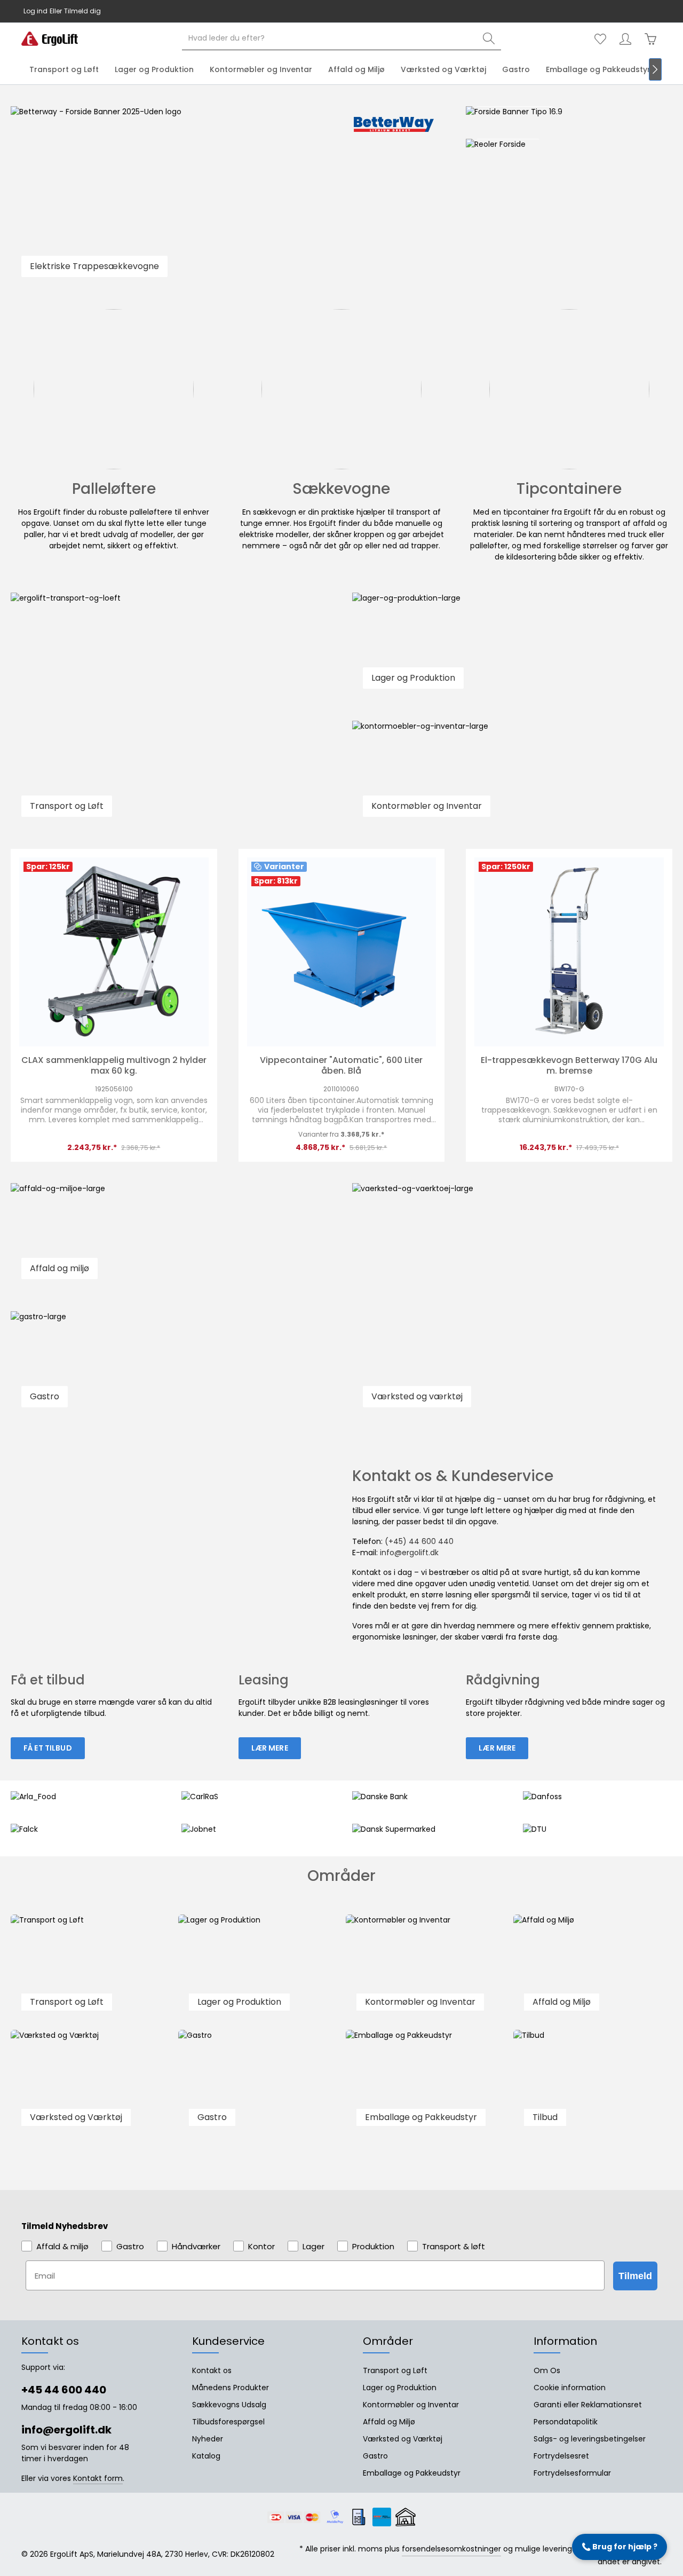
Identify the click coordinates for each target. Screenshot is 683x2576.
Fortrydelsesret (561, 2456)
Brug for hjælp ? (620, 2547)
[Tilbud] (593, 2083)
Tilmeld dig (82, 11)
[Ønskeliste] (600, 39)
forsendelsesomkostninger (451, 2549)
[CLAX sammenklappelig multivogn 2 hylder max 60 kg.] (114, 952)
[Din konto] (625, 39)
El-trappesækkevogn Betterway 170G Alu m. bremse (569, 1066)
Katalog (206, 2456)
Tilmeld (635, 2276)
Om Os (547, 2370)
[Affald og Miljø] (593, 1968)
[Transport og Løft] (90, 1968)
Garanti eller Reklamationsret (588, 2405)
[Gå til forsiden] (50, 39)
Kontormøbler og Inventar (411, 2405)
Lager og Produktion (400, 2388)
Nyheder (208, 2439)
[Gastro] (258, 2083)
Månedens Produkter (231, 2388)
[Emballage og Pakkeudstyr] (425, 2083)
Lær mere (270, 1748)
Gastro (375, 2456)
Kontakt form (98, 2478)
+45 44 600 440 (313, 11)
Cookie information (570, 2388)
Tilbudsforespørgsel (228, 2422)
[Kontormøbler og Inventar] (425, 1968)
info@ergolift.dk (369, 11)
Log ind (35, 11)
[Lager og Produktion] (258, 1968)
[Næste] (655, 69)
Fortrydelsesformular (572, 2473)
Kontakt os (212, 2370)
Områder (388, 2341)
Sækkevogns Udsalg (229, 2405)
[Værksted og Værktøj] (90, 2083)
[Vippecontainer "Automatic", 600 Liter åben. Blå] (342, 952)
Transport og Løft (395, 2370)
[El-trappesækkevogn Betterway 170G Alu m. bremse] (569, 952)
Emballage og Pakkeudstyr (412, 2473)
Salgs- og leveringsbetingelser (590, 2439)
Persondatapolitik (566, 2422)
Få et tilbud (48, 1748)
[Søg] (489, 39)
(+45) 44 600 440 (419, 1541)
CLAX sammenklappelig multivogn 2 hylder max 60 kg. (114, 1066)
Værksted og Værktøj (403, 2439)
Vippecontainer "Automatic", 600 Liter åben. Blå (341, 1066)
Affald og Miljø (389, 2422)
